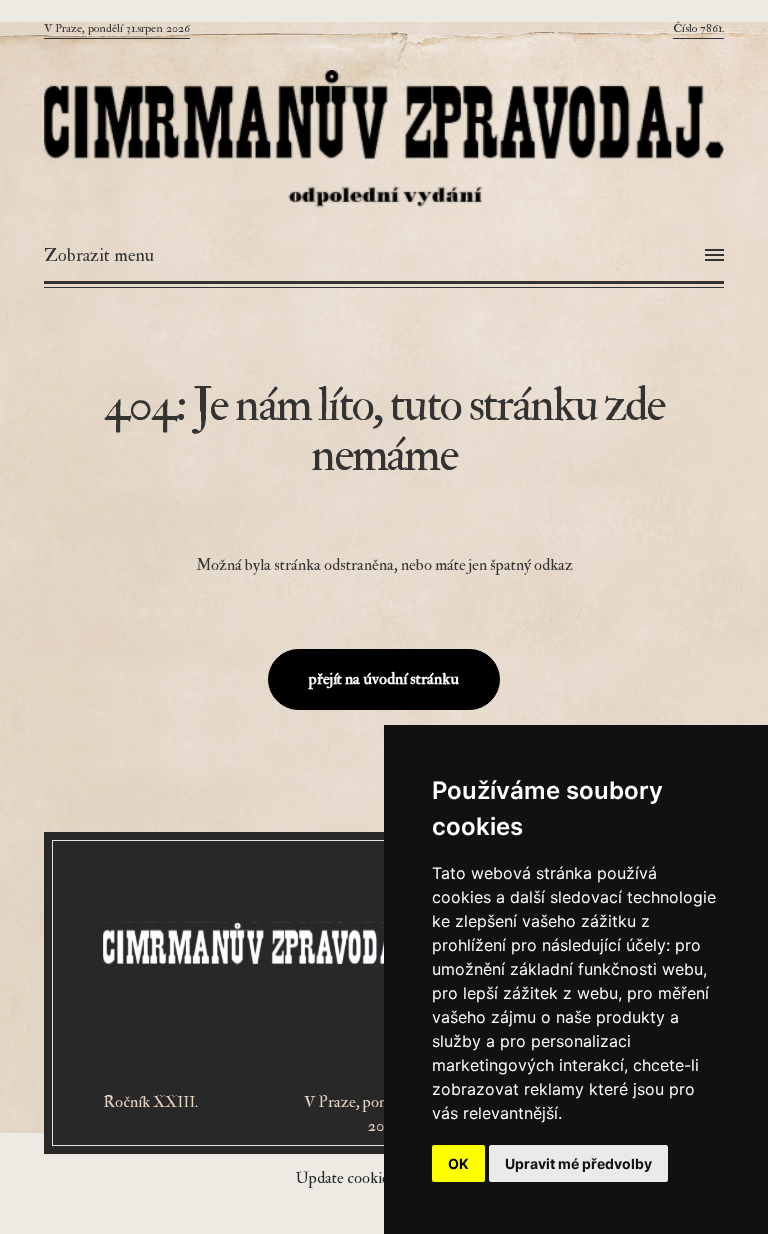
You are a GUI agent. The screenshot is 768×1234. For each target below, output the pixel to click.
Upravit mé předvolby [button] (578, 1163)
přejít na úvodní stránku (384, 679)
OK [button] (458, 1163)
